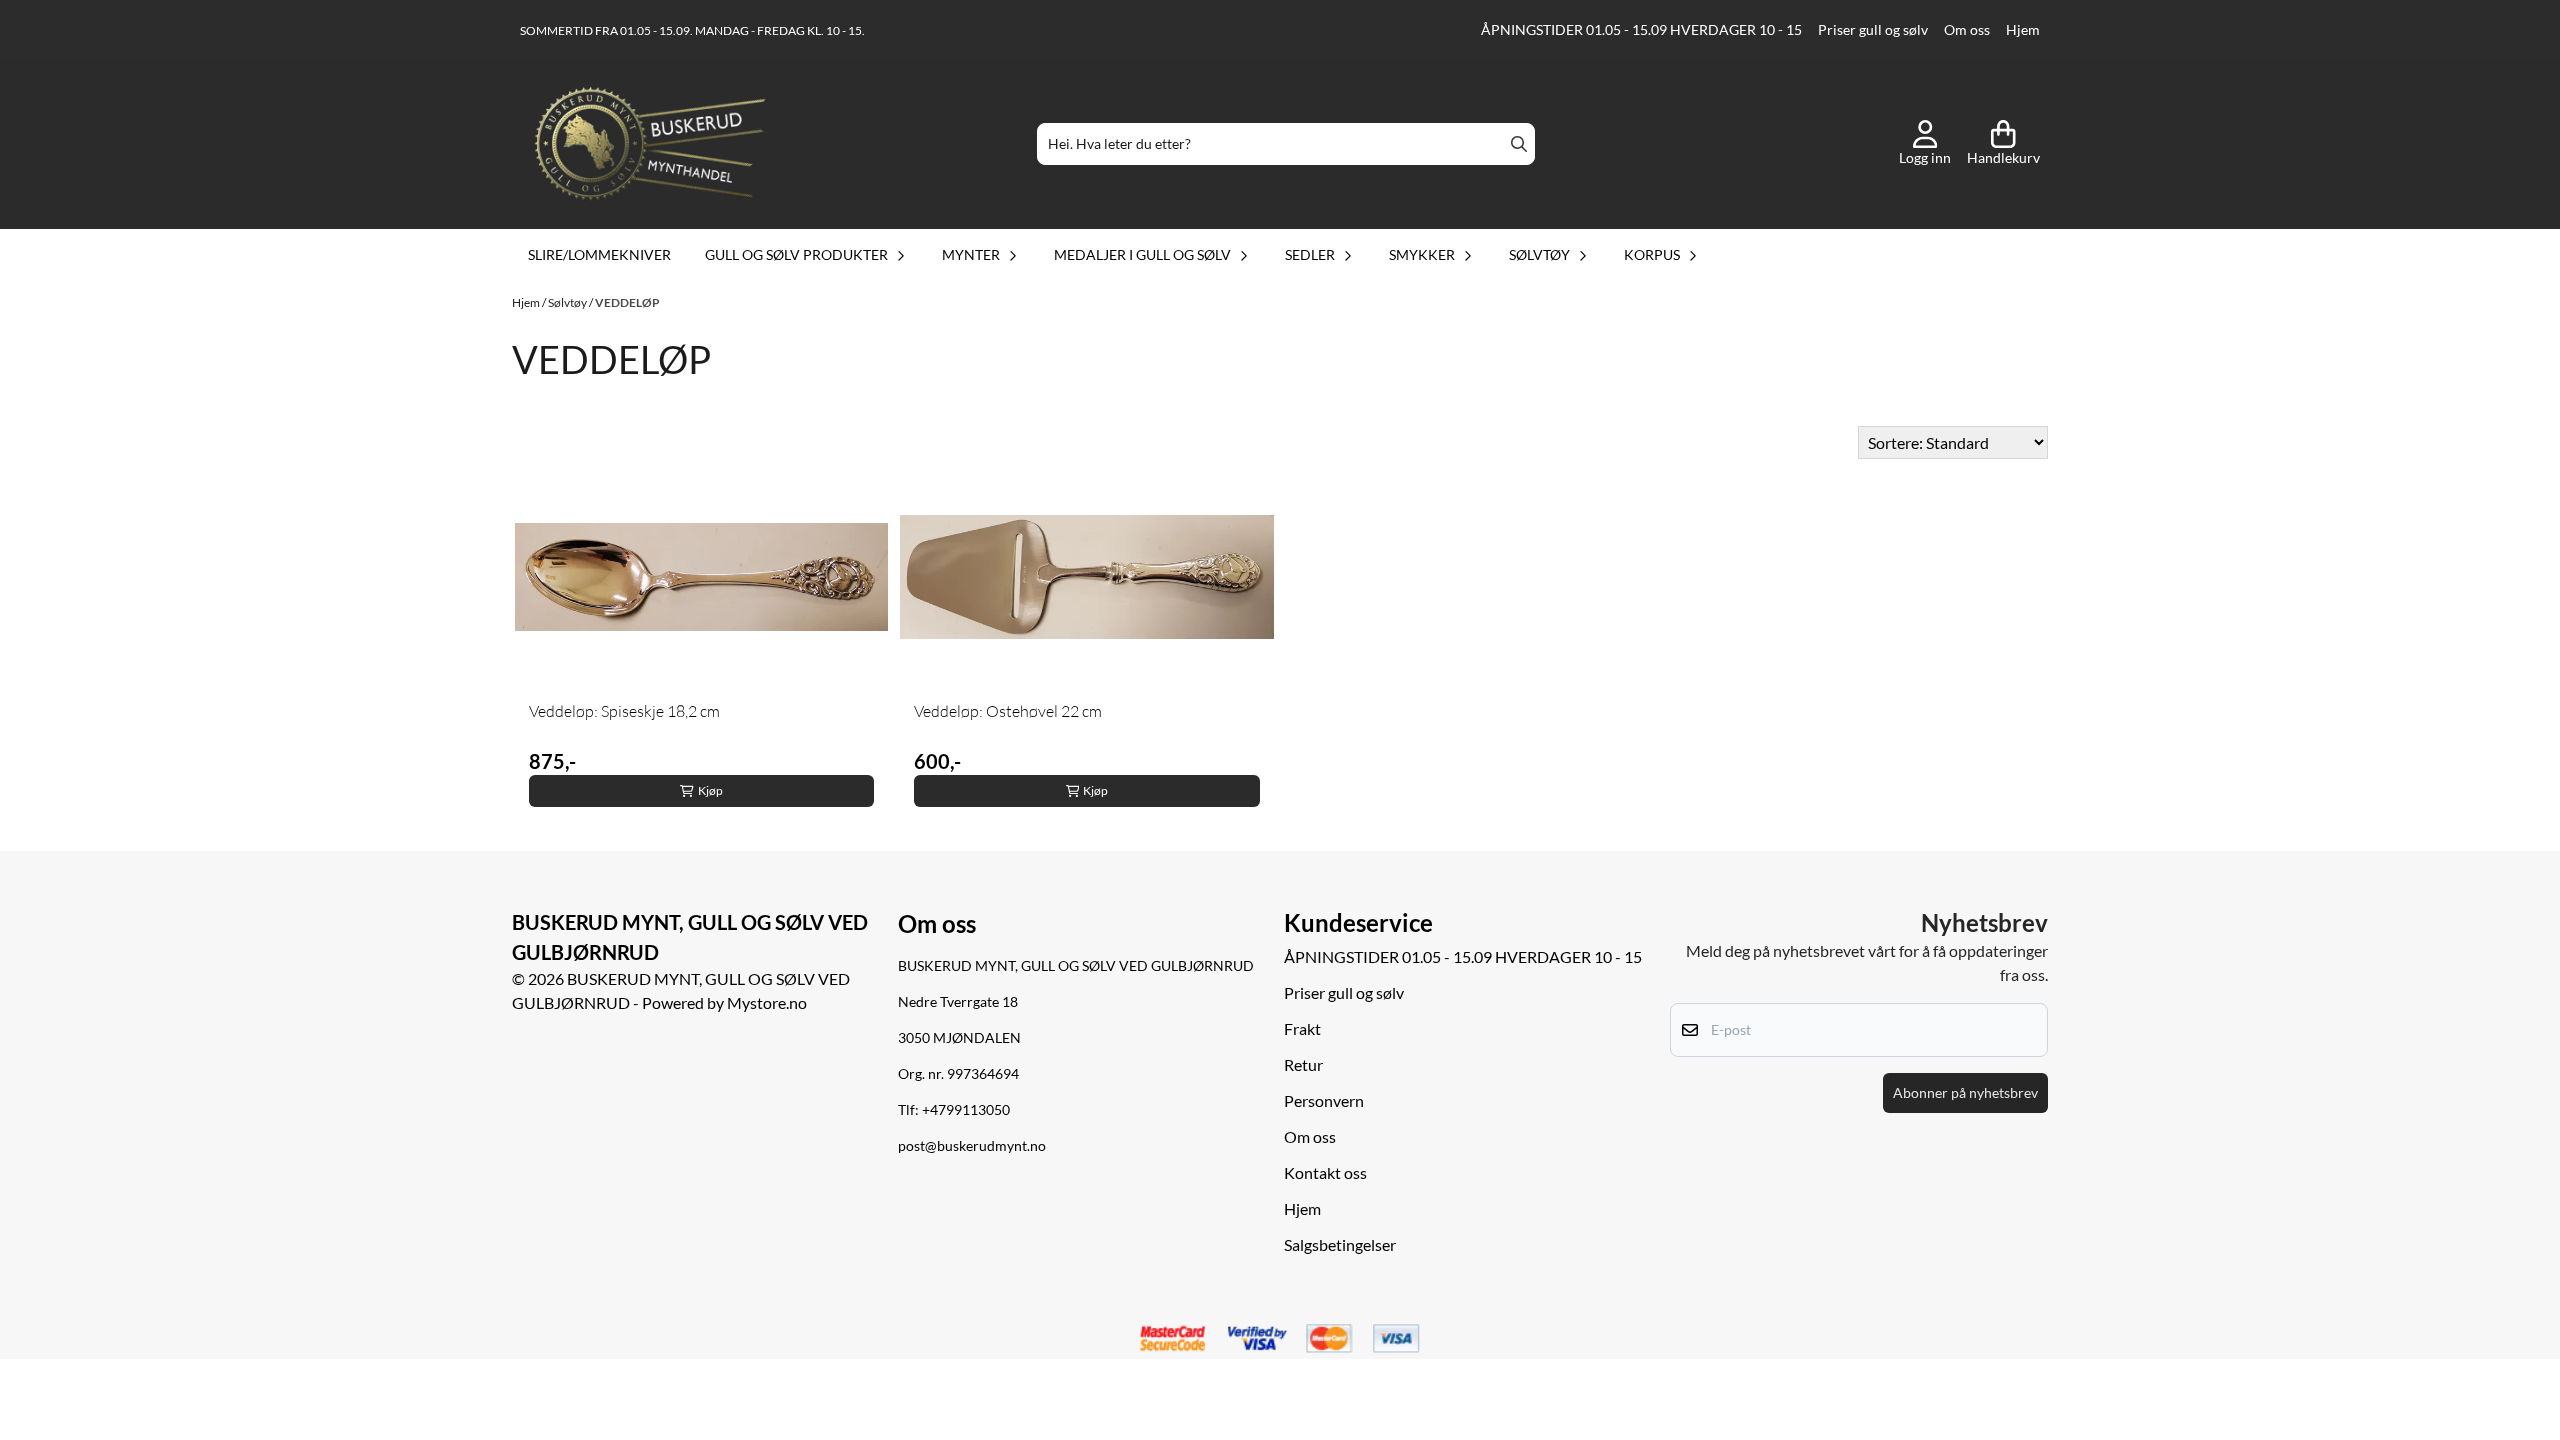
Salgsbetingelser (1340, 1244)
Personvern (1324, 1100)
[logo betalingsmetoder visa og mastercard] (1280, 1339)
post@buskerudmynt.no (972, 1146)
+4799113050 (966, 1110)
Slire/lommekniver (599, 254)
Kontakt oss (1325, 1172)
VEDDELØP (627, 302)
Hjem (2023, 30)
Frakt (1302, 1028)
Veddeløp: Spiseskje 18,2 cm (624, 711)
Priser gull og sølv (1873, 30)
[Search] (1519, 144)
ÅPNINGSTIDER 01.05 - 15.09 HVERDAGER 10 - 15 (1641, 30)
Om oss (1967, 30)
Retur (1303, 1064)
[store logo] (650, 144)
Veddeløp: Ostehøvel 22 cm (1008, 711)
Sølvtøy (568, 302)
